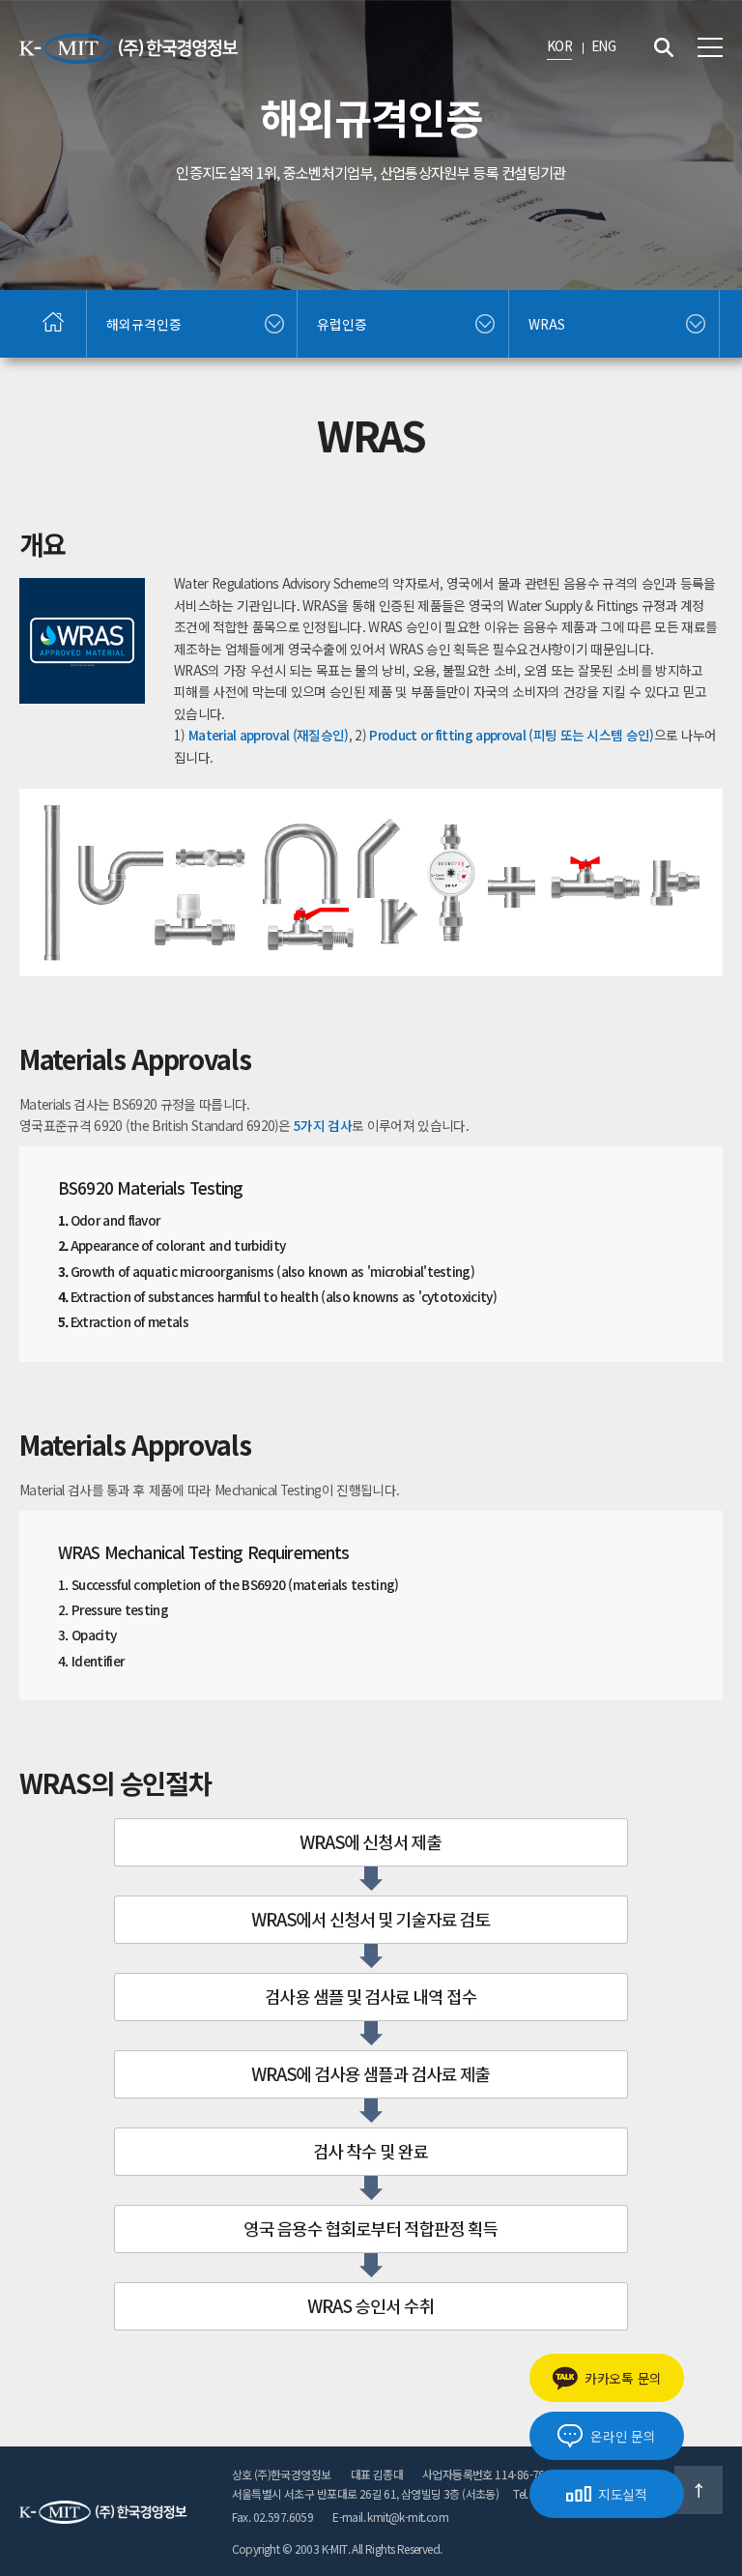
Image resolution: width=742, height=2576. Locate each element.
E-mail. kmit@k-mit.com (390, 2517)
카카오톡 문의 (623, 2378)
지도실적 (623, 2494)
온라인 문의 (623, 2436)
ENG (603, 45)
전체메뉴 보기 (710, 47)
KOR (559, 45)
